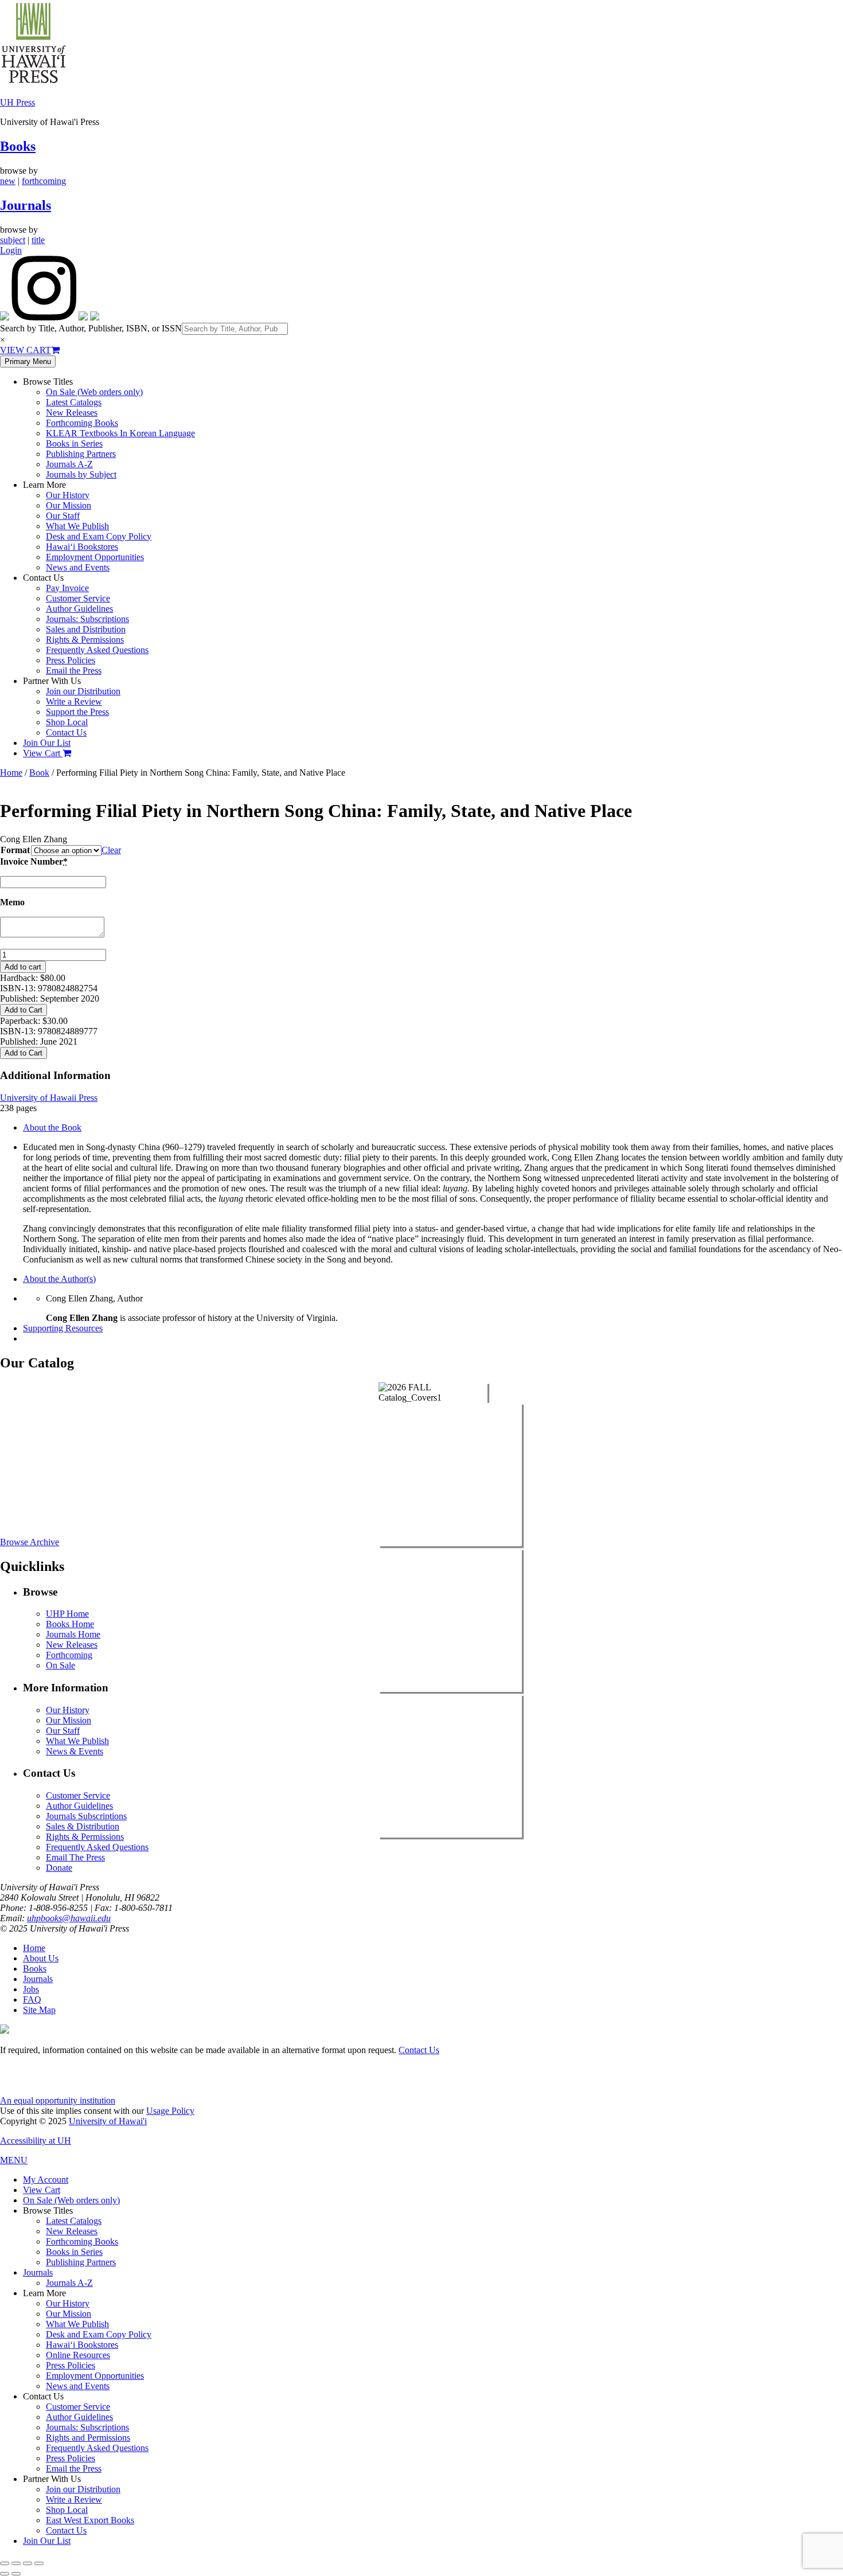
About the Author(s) (59, 1279)
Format (15, 850)
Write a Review (74, 701)
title (38, 240)
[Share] (28, 2563)
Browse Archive (30, 1542)
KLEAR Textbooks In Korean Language (120, 433)
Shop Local (67, 722)
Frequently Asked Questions (97, 650)
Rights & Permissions (85, 640)
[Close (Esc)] (39, 2563)
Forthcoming (69, 1655)
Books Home (70, 1624)
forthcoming (44, 181)
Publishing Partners (81, 454)
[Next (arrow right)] (16, 2574)
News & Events (75, 1751)
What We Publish (77, 526)
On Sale (61, 1665)
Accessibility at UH (36, 2141)
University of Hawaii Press (49, 1098)
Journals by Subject (81, 474)
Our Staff (63, 516)
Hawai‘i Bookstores (82, 547)
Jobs (31, 1989)
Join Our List (47, 743)
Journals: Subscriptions (87, 619)
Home (11, 773)
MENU (14, 2160)
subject (13, 240)
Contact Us (66, 732)
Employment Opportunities (95, 557)
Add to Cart (24, 1010)
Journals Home (73, 1634)
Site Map (39, 2010)
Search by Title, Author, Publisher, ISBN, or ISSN (91, 328)
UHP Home (67, 1614)
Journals (26, 205)
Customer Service (78, 598)
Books (18, 146)
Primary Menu (28, 361)
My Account (46, 2180)
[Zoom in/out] (5, 2563)
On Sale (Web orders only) (94, 392)
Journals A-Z (69, 464)
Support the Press (77, 712)
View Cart (43, 753)
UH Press (17, 102)
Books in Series (74, 443)
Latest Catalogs (74, 402)
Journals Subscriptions (86, 1816)
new (8, 181)
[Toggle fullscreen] (16, 2563)
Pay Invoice (67, 588)
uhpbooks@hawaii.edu (69, 1918)
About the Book (52, 1127)
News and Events (78, 567)
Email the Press (74, 671)
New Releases (72, 413)
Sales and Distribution (86, 629)
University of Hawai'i (108, 2121)
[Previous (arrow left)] (5, 2574)
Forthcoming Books (82, 423)
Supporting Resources (63, 1328)
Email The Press (75, 1857)
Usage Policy (170, 2111)
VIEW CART (26, 350)
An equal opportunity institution (58, 2100)
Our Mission (69, 505)
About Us (41, 1958)
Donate (59, 1868)
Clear (111, 850)
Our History (68, 495)
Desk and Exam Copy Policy (99, 536)
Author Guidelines (79, 609)
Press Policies (71, 660)
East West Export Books (90, 2520)
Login (11, 250)
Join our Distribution (83, 691)
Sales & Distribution (83, 1826)
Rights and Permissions (88, 2438)
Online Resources (78, 2355)
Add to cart (23, 967)
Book (39, 773)
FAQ (32, 2000)
